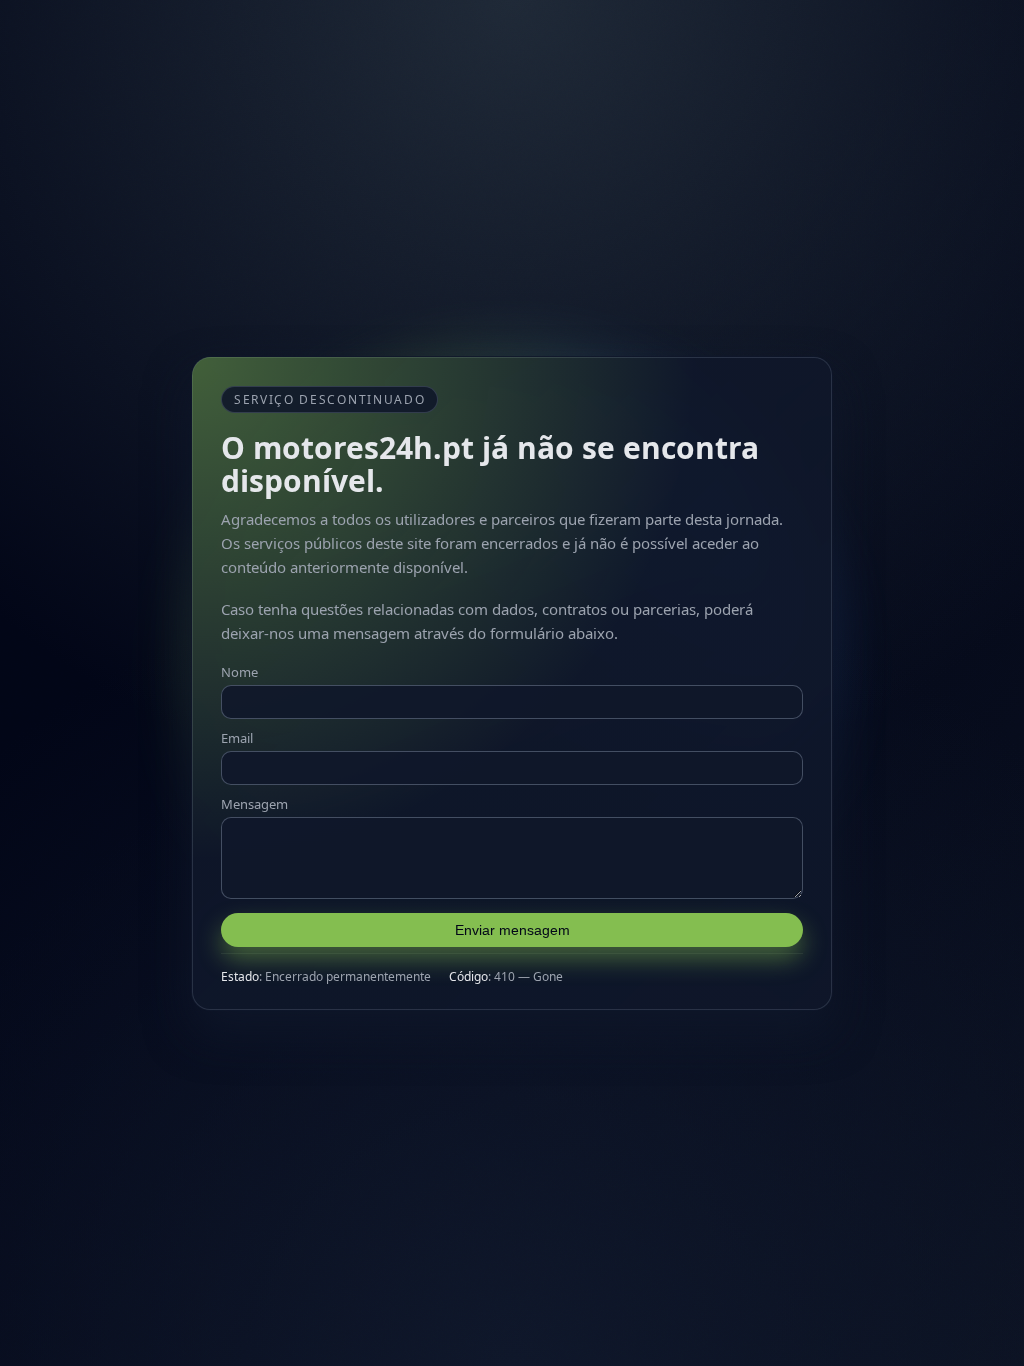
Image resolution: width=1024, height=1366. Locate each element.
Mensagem (254, 804)
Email (237, 738)
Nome (239, 672)
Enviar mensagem (512, 930)
